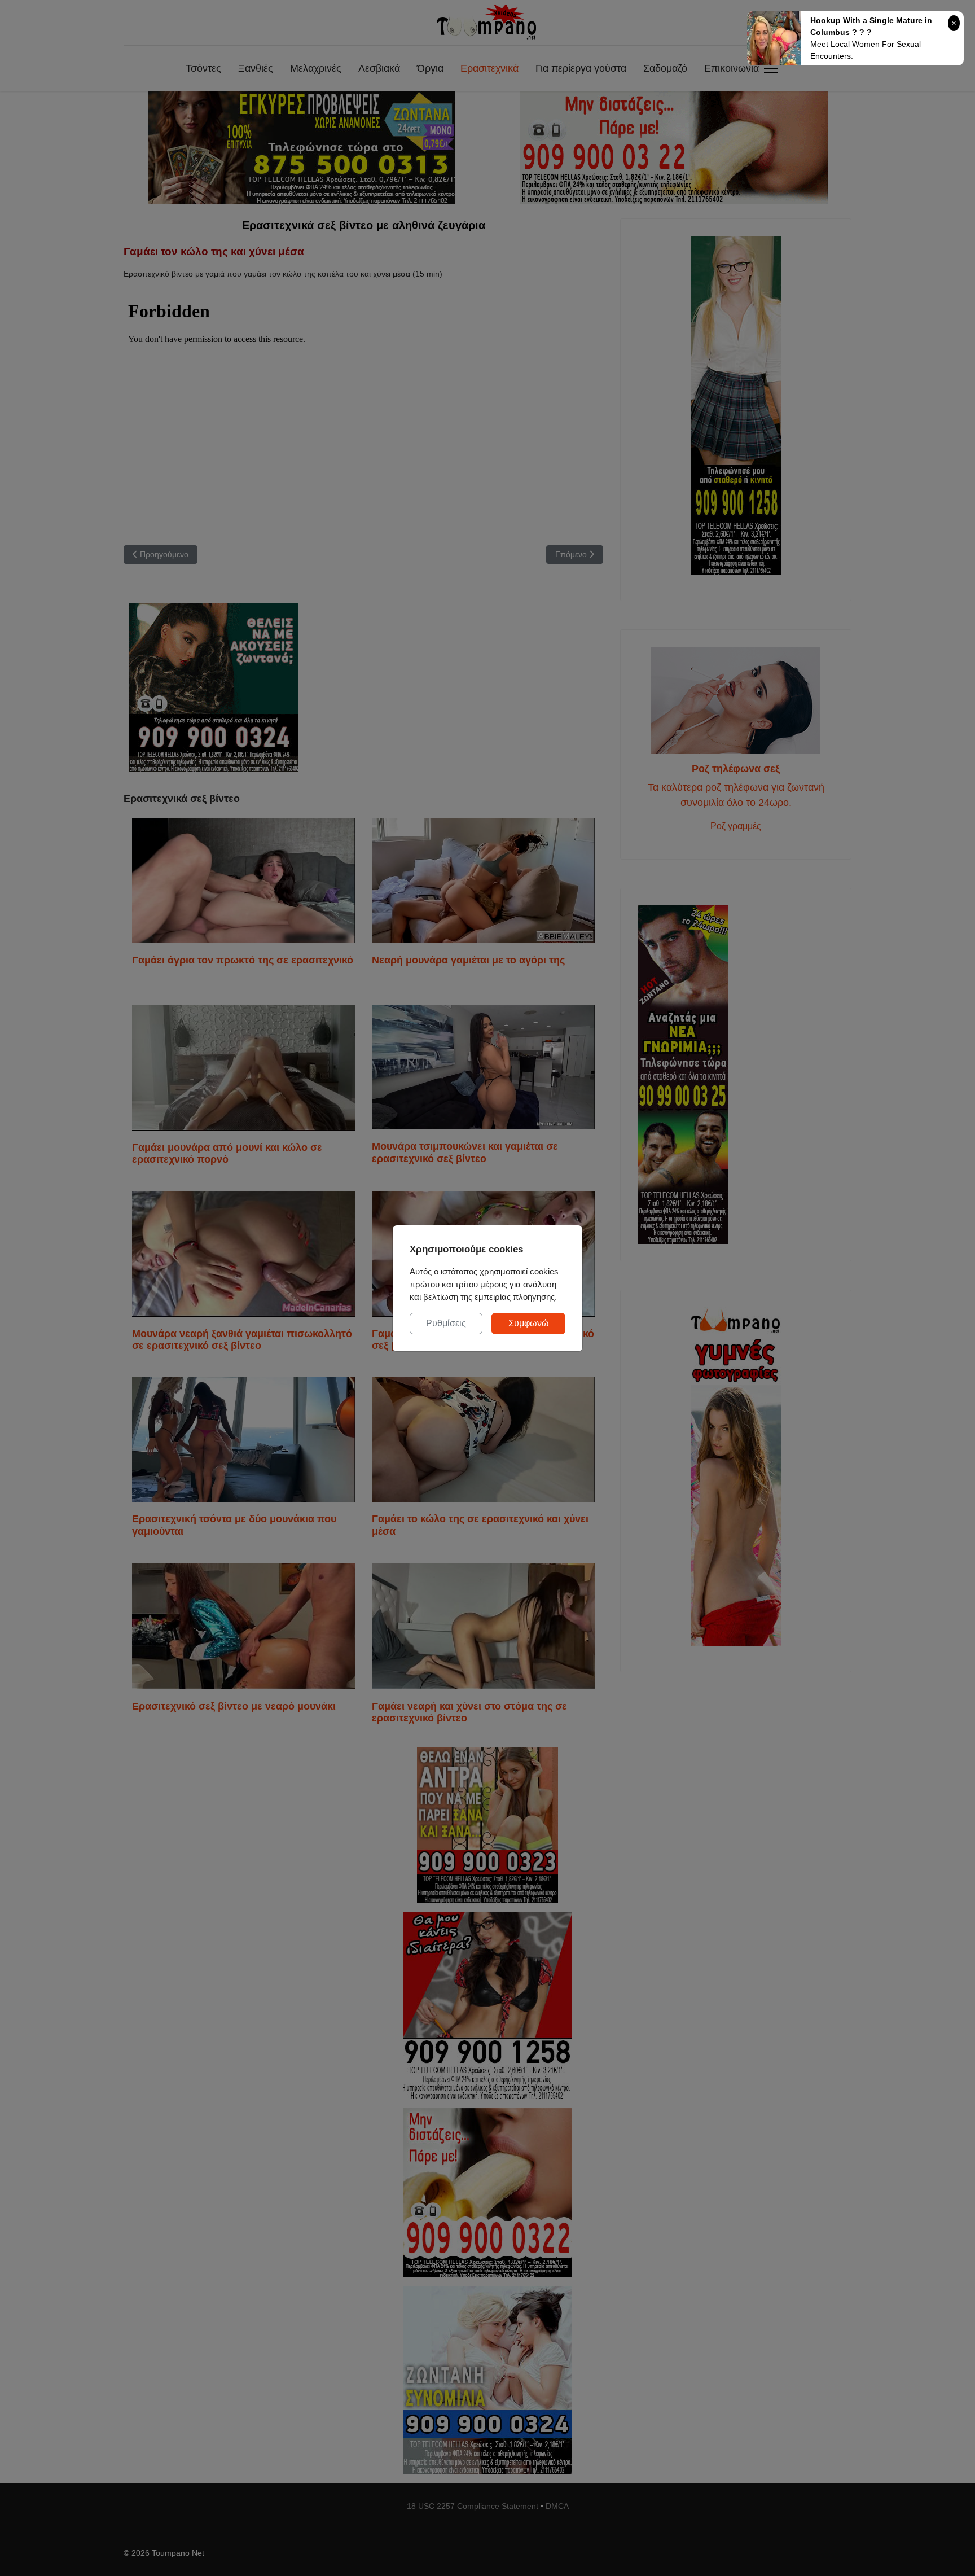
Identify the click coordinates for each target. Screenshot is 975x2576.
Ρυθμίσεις (446, 1323)
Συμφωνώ (529, 1323)
